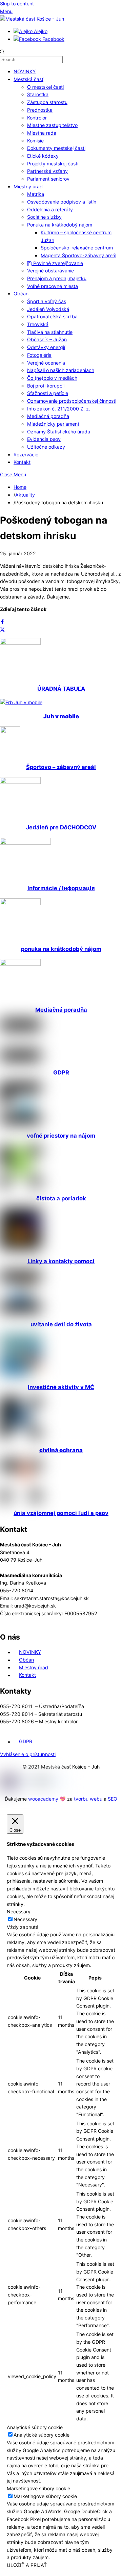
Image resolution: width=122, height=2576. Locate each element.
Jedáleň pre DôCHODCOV (61, 827)
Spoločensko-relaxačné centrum (77, 248)
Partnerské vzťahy (47, 171)
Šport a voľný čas (47, 301)
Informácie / (61, 888)
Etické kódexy (43, 156)
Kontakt (22, 462)
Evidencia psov (44, 439)
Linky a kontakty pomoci (61, 1261)
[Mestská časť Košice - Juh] (32, 19)
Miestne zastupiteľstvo (52, 125)
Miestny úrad (28, 187)
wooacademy (44, 1799)
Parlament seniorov (48, 179)
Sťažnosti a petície (48, 393)
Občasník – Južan (47, 339)
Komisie (35, 141)
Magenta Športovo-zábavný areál (78, 255)
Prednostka (40, 110)
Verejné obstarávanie (50, 271)
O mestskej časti (45, 87)
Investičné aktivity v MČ (61, 1387)
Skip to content (17, 4)
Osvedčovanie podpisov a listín (62, 202)
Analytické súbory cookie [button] (35, 2427)
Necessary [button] (19, 1911)
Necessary (25, 1919)
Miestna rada (42, 133)
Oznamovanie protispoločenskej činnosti (72, 401)
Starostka (38, 94)
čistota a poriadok (61, 1198)
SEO (113, 1799)
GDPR (61, 1072)
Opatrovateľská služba (52, 316)
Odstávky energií (46, 347)
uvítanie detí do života (61, 1324)
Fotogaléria (39, 355)
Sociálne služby (44, 217)
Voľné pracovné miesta (53, 286)
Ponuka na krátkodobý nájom (60, 225)
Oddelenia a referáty (50, 209)
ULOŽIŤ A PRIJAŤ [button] (27, 2565)
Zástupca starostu (47, 102)
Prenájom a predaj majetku (57, 278)
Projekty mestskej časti (53, 164)
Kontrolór (37, 118)
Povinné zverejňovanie (57, 263)
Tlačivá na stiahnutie (50, 332)
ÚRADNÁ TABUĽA (61, 689)
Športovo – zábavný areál (61, 767)
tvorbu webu (88, 1799)
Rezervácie (26, 455)
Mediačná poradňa (48, 416)
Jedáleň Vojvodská (48, 309)
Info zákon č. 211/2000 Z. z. (59, 409)
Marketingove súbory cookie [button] (38, 2488)
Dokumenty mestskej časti (56, 148)
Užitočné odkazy (46, 447)
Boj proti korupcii (46, 386)
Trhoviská (38, 324)
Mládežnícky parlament (53, 424)
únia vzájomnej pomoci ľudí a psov (61, 1513)
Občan (21, 294)
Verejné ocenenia (46, 363)
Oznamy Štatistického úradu (59, 432)
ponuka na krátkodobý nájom (61, 949)
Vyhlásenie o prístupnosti (28, 1754)
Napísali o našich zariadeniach (61, 370)
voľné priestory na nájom (61, 1136)
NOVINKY (25, 71)
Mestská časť (28, 79)
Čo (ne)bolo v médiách (52, 378)
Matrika (36, 194)
